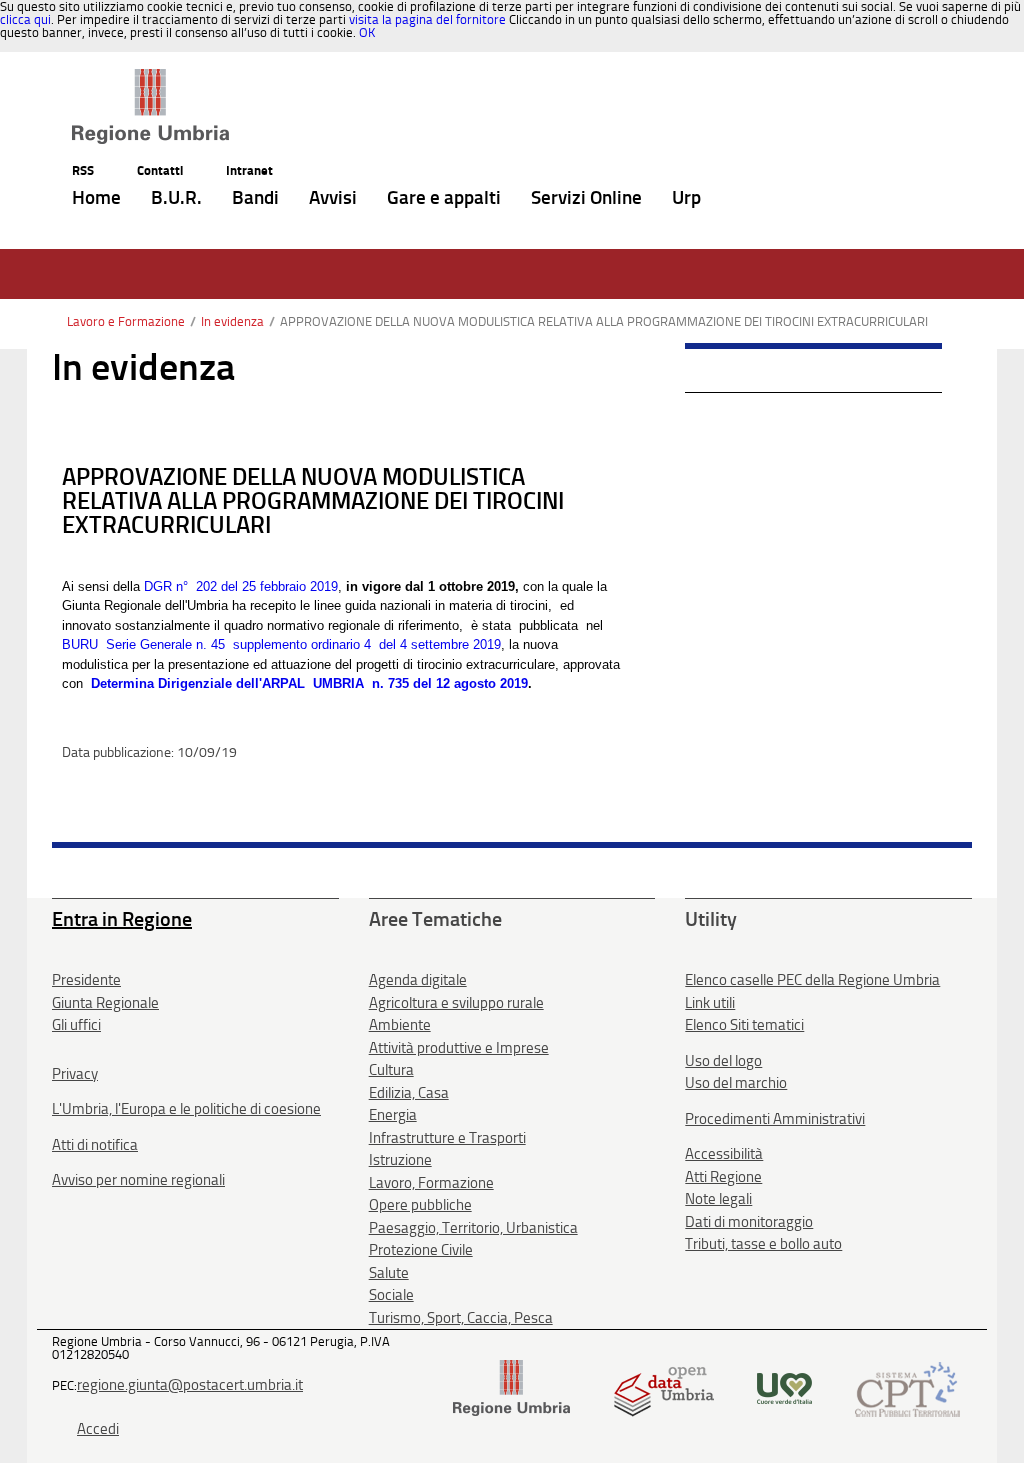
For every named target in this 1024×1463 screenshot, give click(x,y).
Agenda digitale (418, 980)
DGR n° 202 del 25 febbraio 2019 (241, 586)
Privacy (75, 1074)
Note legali (718, 1199)
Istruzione (400, 1160)
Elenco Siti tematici (744, 1025)
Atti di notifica (95, 1145)
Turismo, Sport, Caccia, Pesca (461, 1318)
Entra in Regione (122, 919)
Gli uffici (76, 1025)
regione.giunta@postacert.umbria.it (190, 1385)
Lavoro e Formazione (126, 321)
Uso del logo (723, 1061)
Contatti (160, 170)
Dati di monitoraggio (749, 1222)
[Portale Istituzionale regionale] (511, 1387)
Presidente (86, 980)
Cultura (391, 1070)
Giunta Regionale (105, 1003)
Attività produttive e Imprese (459, 1048)
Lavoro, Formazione (431, 1183)
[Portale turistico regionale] (784, 1387)
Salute (389, 1273)
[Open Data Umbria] (663, 1387)
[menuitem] (96, 198)
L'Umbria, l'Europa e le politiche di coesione (186, 1109)
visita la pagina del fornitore (427, 19)
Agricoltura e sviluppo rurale (456, 1003)
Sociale (391, 1295)
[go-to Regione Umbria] (150, 78)
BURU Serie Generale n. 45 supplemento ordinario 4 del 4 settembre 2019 (281, 644)
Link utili (710, 1003)
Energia (393, 1115)
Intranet (249, 170)
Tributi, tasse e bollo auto (763, 1244)
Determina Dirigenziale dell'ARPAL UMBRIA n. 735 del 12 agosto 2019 (309, 683)
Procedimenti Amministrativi (775, 1119)
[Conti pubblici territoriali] (907, 1387)
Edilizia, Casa (409, 1093)
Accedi (98, 1429)
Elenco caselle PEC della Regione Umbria (812, 980)
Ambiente (400, 1025)
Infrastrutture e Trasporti (447, 1138)
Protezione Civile (421, 1250)
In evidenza (232, 321)
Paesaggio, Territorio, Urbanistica (473, 1228)
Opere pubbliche (420, 1205)
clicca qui (25, 19)
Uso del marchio (736, 1083)
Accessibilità (724, 1154)
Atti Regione (723, 1177)
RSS (83, 170)
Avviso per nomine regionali (138, 1180)
